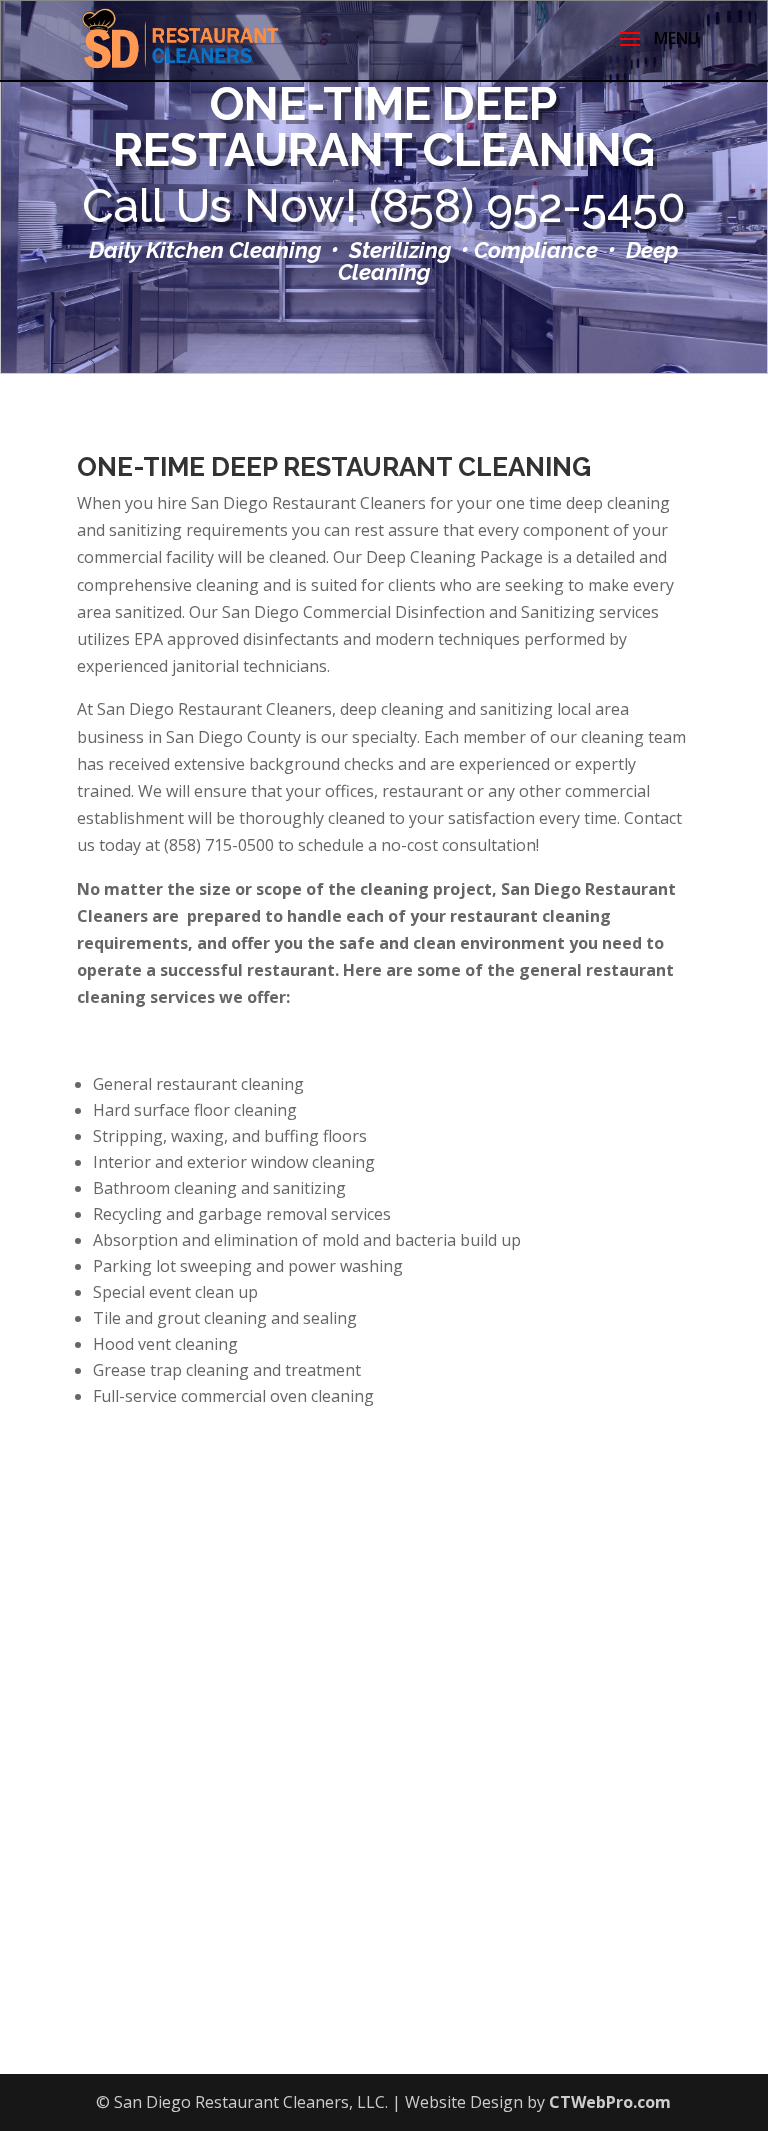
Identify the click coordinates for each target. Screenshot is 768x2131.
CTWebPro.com (610, 2102)
